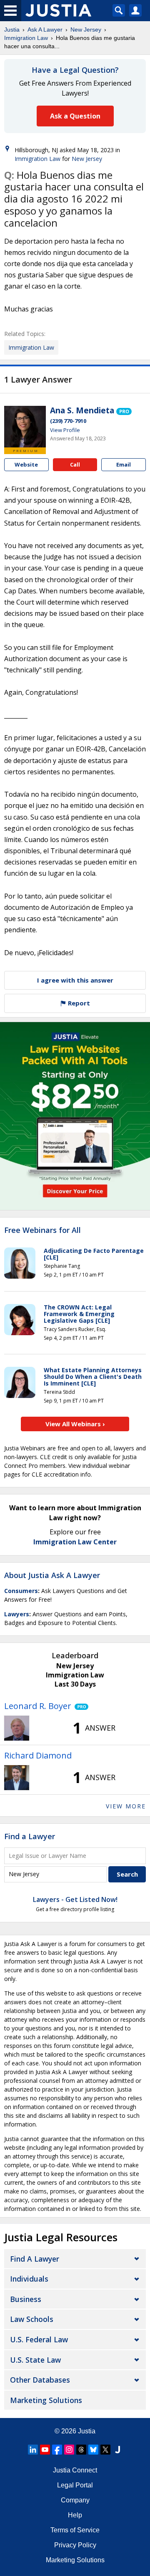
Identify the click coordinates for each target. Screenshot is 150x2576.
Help (75, 2515)
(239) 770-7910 (68, 421)
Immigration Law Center (75, 1542)
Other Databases (40, 2380)
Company (75, 2500)
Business (26, 2299)
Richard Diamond (38, 1755)
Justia (12, 30)
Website (26, 464)
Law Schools (32, 2319)
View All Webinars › (75, 1424)
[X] (105, 2450)
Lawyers (17, 1614)
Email (124, 464)
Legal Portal (75, 2485)
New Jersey (86, 30)
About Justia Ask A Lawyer (52, 1575)
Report (78, 1003)
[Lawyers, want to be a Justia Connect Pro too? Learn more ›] (124, 411)
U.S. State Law (35, 2360)
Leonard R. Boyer (38, 1706)
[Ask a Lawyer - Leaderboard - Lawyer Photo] (17, 1728)
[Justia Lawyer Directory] (117, 2450)
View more (126, 1806)
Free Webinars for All (42, 1230)
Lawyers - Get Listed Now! (75, 1899)
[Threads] (81, 2450)
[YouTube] (45, 2450)
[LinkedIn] (33, 2450)
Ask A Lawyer (45, 30)
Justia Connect (75, 2470)
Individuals (29, 2279)
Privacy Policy (75, 2545)
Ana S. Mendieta (82, 410)
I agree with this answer (75, 980)
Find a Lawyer (30, 1836)
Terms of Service (75, 2530)
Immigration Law (26, 38)
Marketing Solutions (46, 2400)
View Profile (65, 430)
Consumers (21, 1591)
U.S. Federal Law (39, 2339)
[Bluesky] (93, 2450)
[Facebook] (57, 2450)
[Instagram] (69, 2450)
